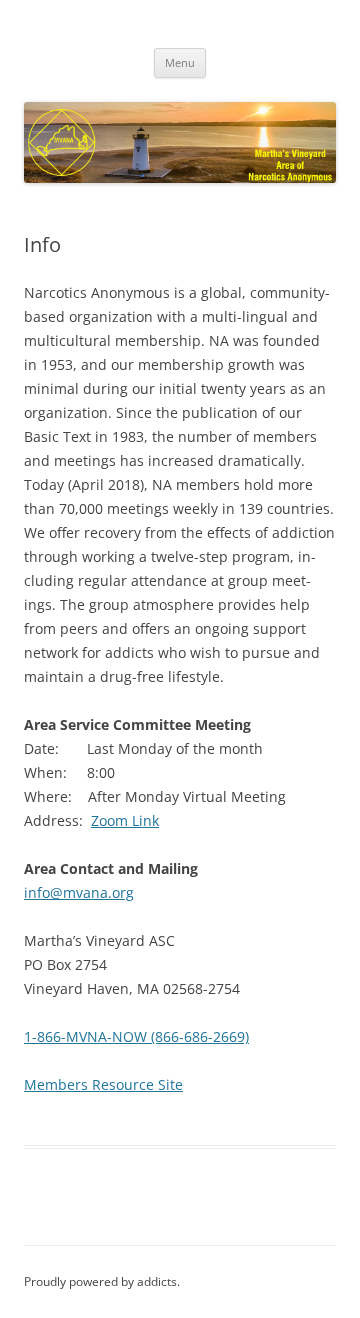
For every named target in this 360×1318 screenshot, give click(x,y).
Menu (180, 62)
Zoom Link (125, 820)
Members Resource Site (103, 1084)
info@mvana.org (79, 892)
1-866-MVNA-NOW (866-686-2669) (136, 1036)
